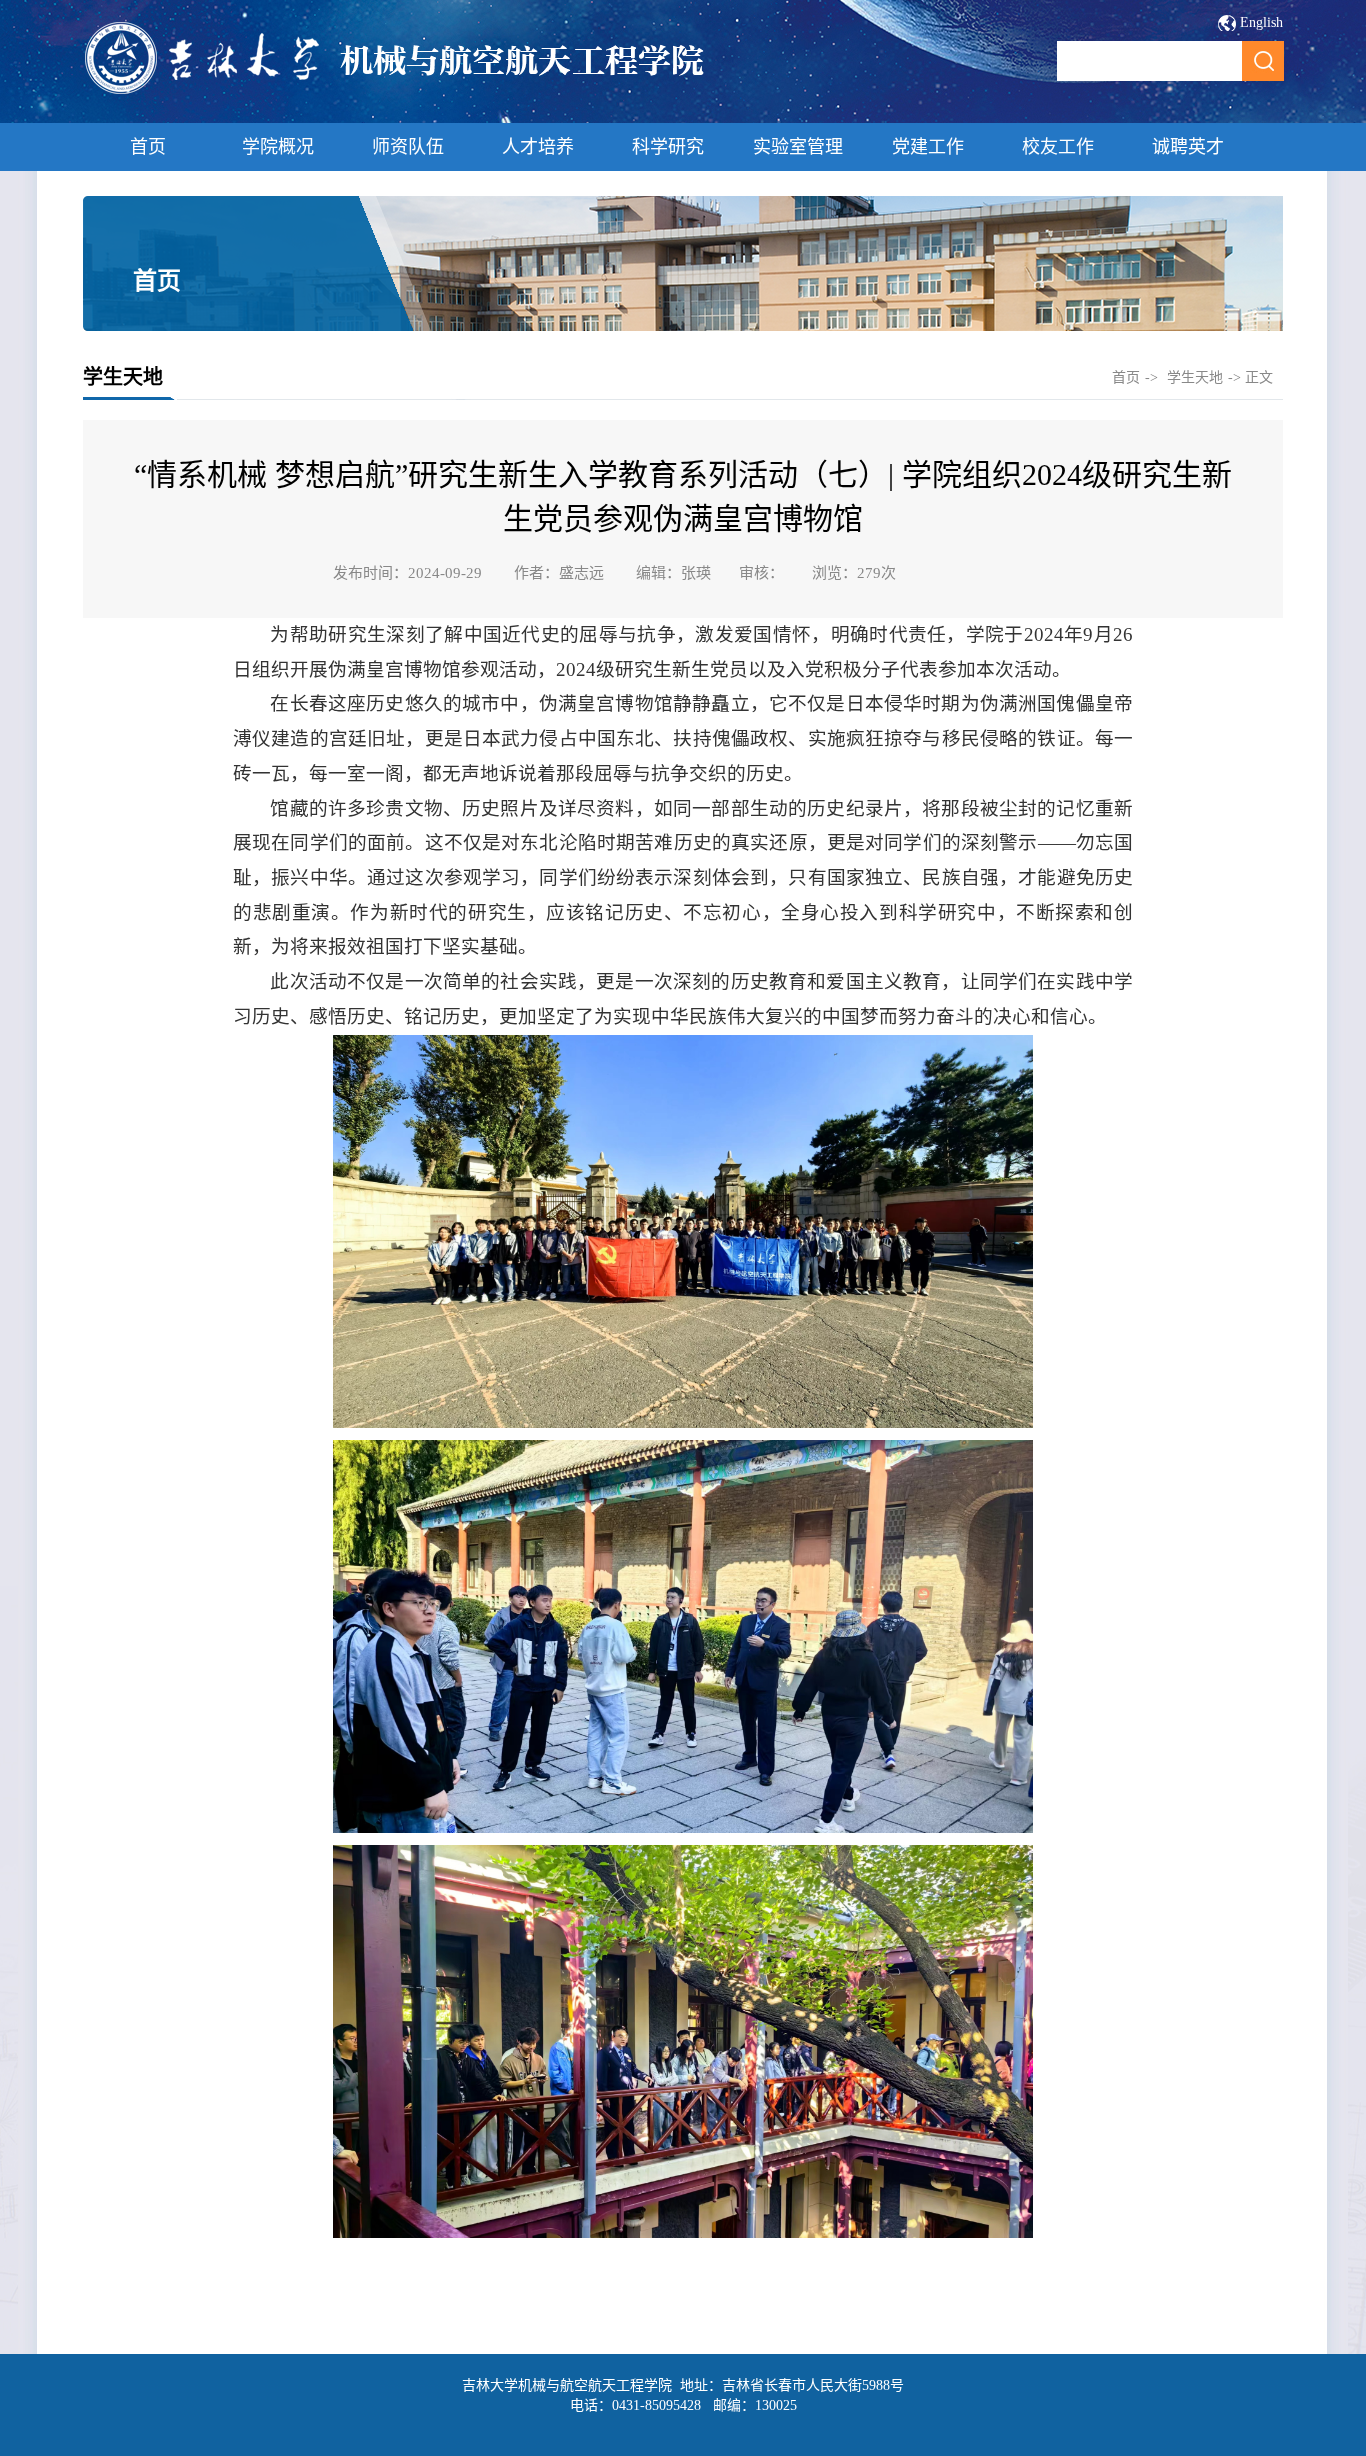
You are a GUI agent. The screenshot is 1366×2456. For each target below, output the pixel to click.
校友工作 (1058, 147)
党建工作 (928, 147)
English (1261, 22)
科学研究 (668, 147)
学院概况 (278, 147)
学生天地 (1195, 377)
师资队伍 (408, 147)
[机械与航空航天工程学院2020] (395, 91)
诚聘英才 (1188, 147)
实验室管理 (798, 147)
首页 (148, 147)
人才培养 (538, 147)
